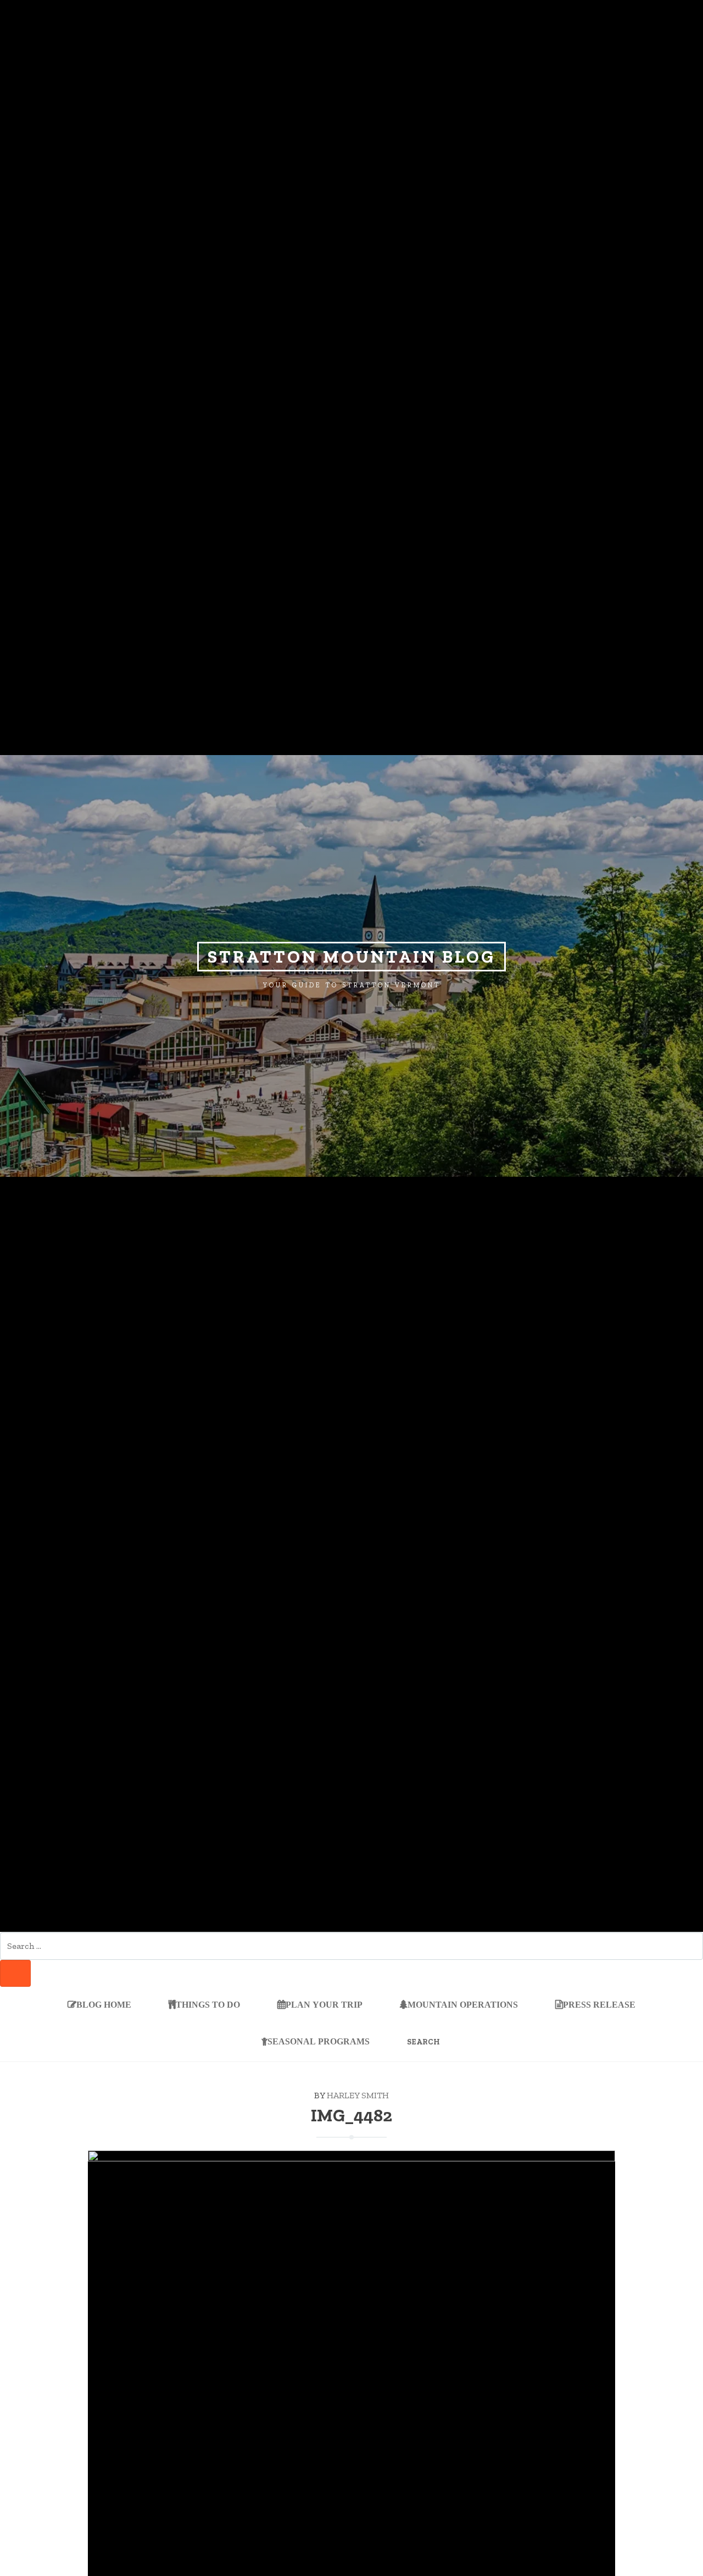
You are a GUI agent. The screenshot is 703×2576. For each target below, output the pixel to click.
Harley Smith (358, 2095)
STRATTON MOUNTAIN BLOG (351, 957)
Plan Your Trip (324, 2005)
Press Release (599, 2005)
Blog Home (104, 2005)
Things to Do (208, 2005)
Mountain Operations (463, 2005)
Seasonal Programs (319, 2041)
